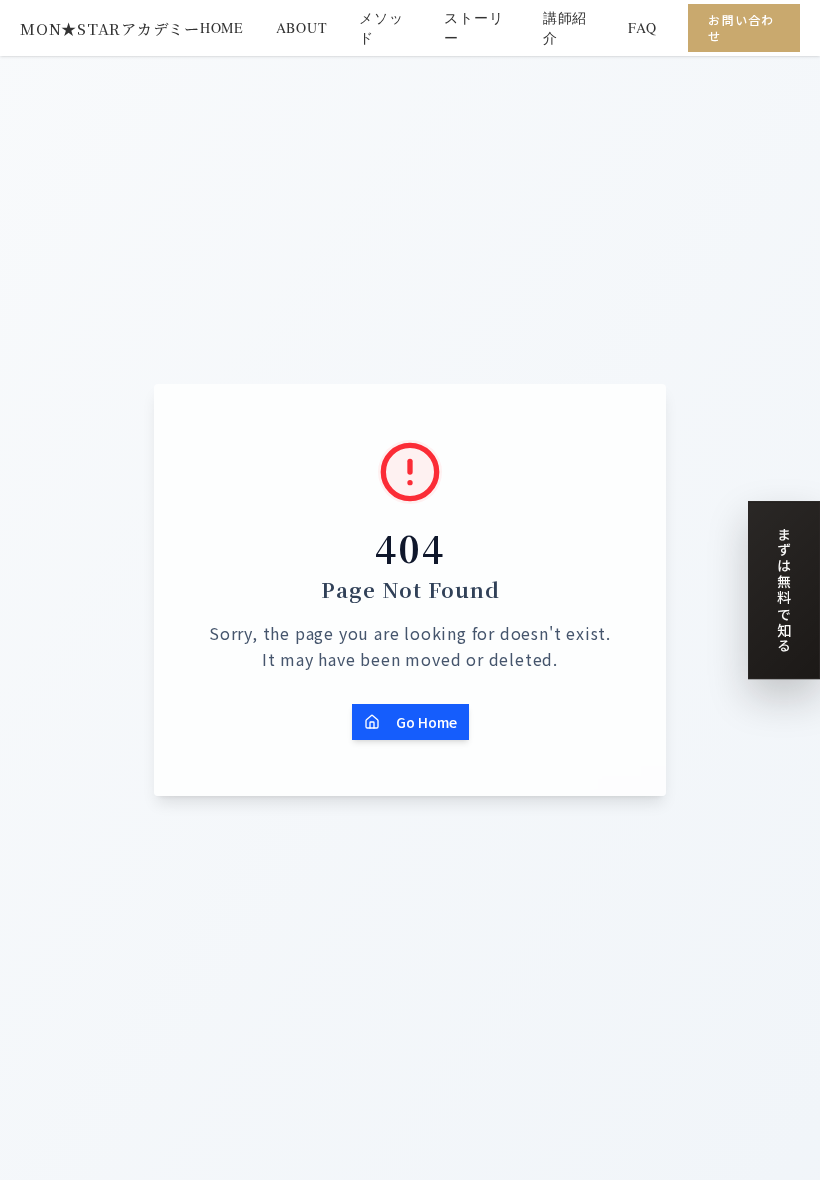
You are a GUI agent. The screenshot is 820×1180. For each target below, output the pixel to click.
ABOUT (302, 27)
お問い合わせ (741, 27)
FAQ (642, 27)
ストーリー (473, 27)
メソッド (381, 27)
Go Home (426, 722)
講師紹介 (565, 27)
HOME (222, 27)
